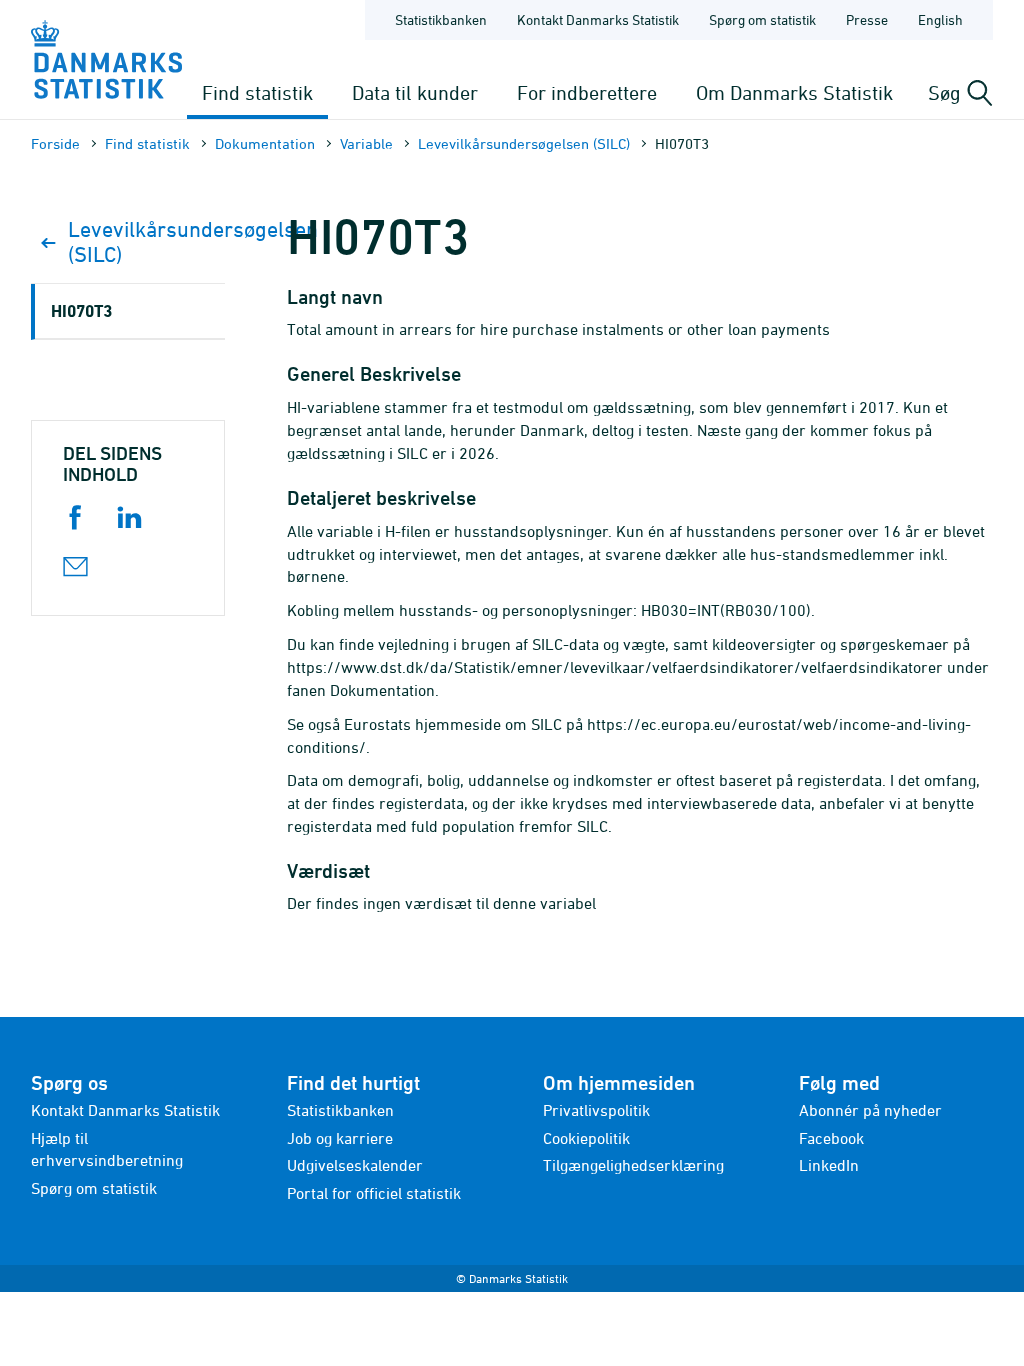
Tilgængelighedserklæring (633, 1165)
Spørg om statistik (762, 19)
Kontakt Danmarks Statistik (598, 19)
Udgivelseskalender (355, 1165)
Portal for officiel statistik (374, 1193)
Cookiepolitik (586, 1138)
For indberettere (587, 92)
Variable (366, 143)
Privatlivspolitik (596, 1110)
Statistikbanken (441, 19)
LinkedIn (829, 1165)
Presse (867, 19)
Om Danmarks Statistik (794, 92)
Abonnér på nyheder (870, 1110)
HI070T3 (81, 310)
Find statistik (257, 92)
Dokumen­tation (265, 143)
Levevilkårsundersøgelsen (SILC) (524, 143)
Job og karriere (340, 1138)
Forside (55, 143)
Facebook (831, 1138)
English (940, 19)
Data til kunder (415, 92)
